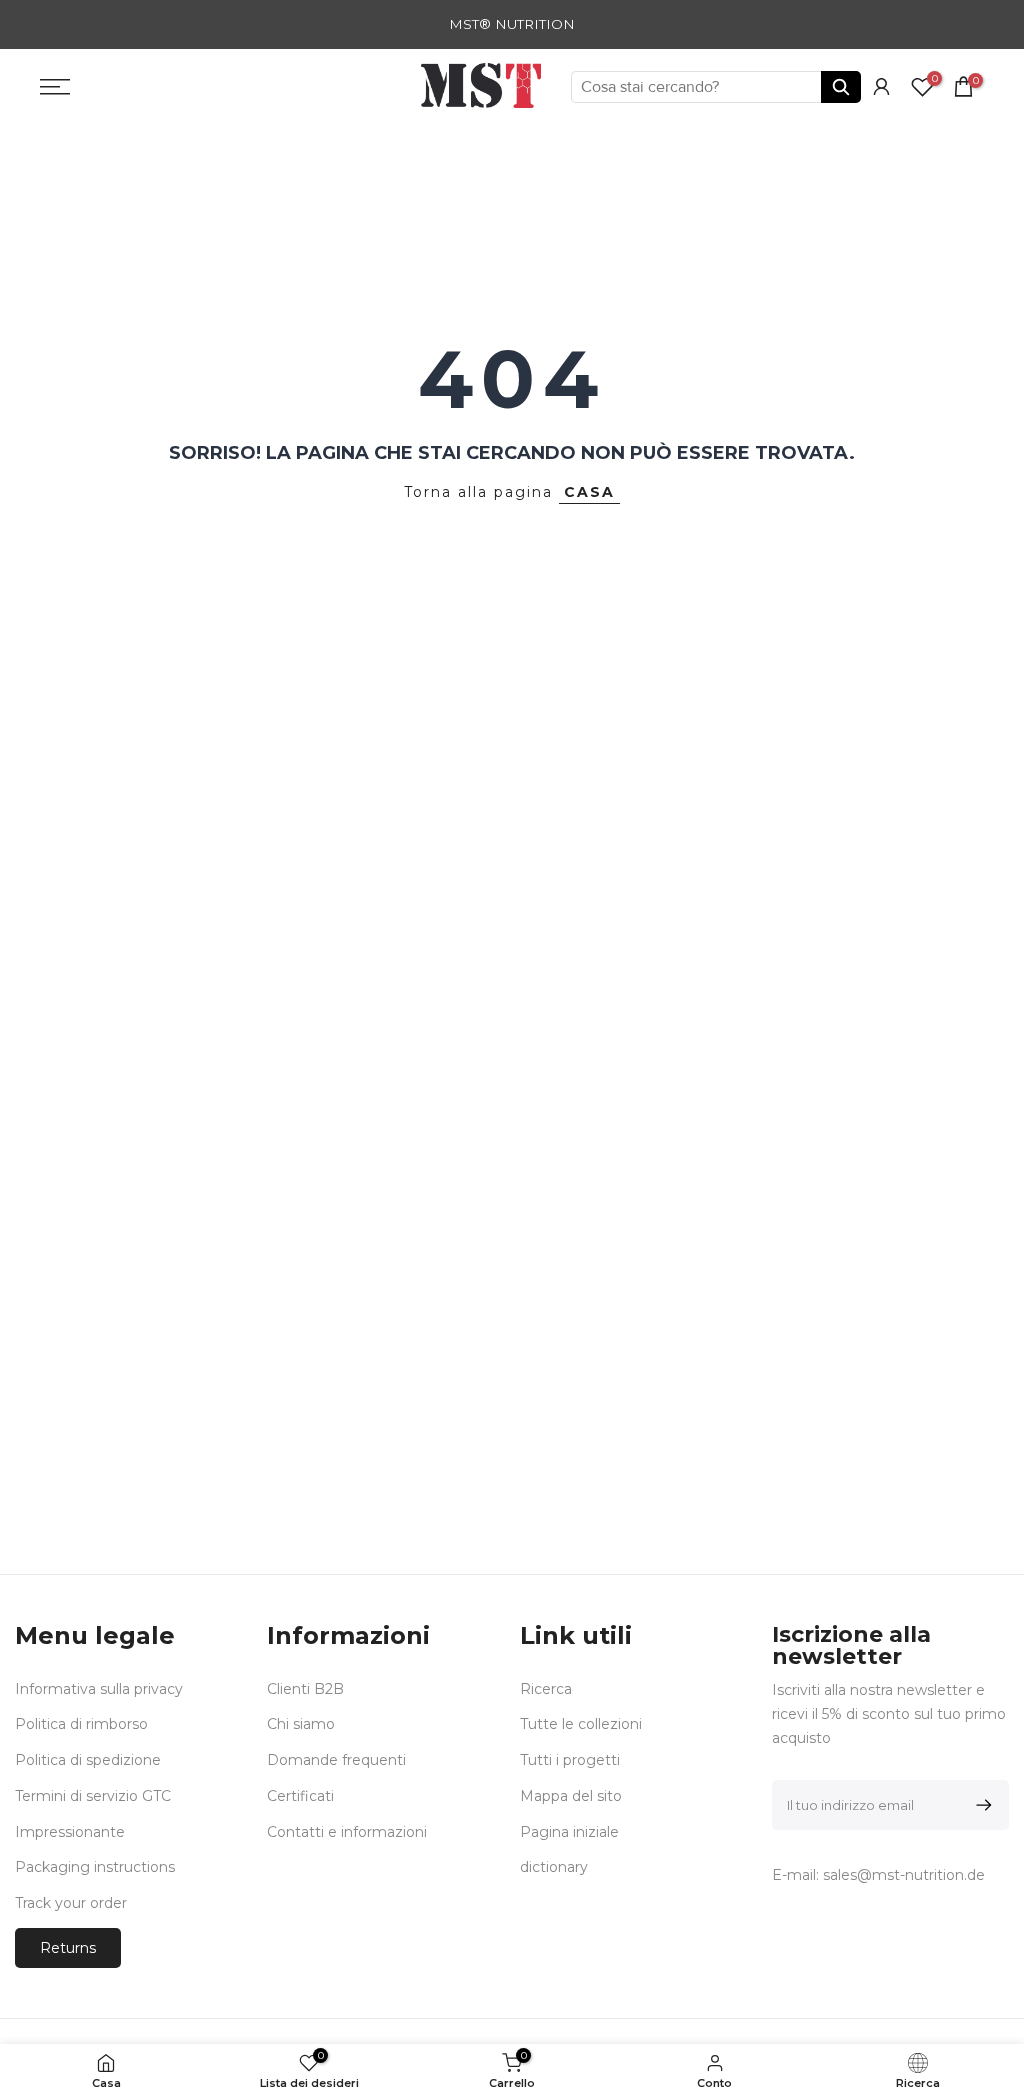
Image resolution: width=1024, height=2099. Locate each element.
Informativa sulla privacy (99, 1689)
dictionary (554, 1867)
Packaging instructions (95, 1867)
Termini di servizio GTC (93, 1796)
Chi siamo (301, 1724)
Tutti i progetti (570, 1760)
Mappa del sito (571, 1796)
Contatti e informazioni (347, 1832)
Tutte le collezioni (581, 1724)
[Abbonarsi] (980, 1805)
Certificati (300, 1796)
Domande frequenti (336, 1760)
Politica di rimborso (81, 1724)
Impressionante (70, 1832)
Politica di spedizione (88, 1760)
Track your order (71, 1903)
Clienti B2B (305, 1689)
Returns (68, 1948)
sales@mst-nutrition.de (904, 1875)
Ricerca (546, 1689)
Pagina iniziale (569, 1832)
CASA (589, 492)
